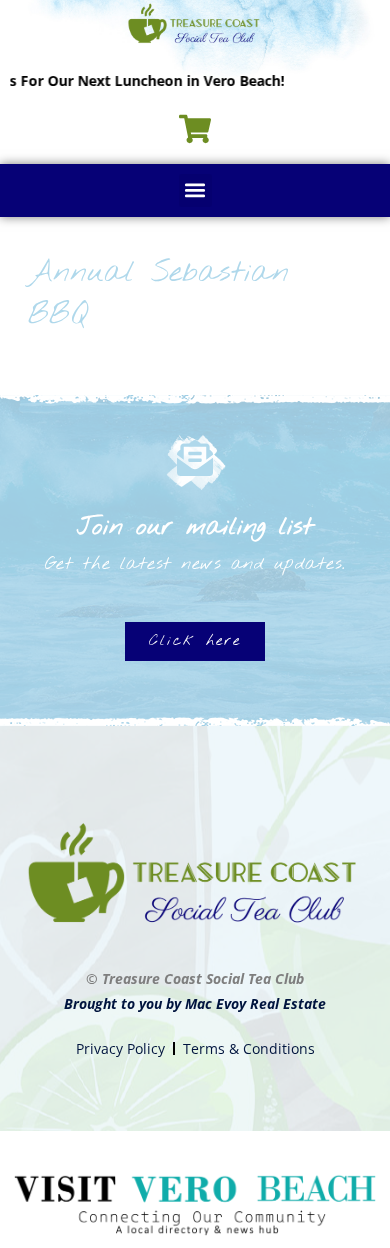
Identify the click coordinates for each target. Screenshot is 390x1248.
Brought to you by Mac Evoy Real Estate (195, 1003)
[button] (195, 190)
